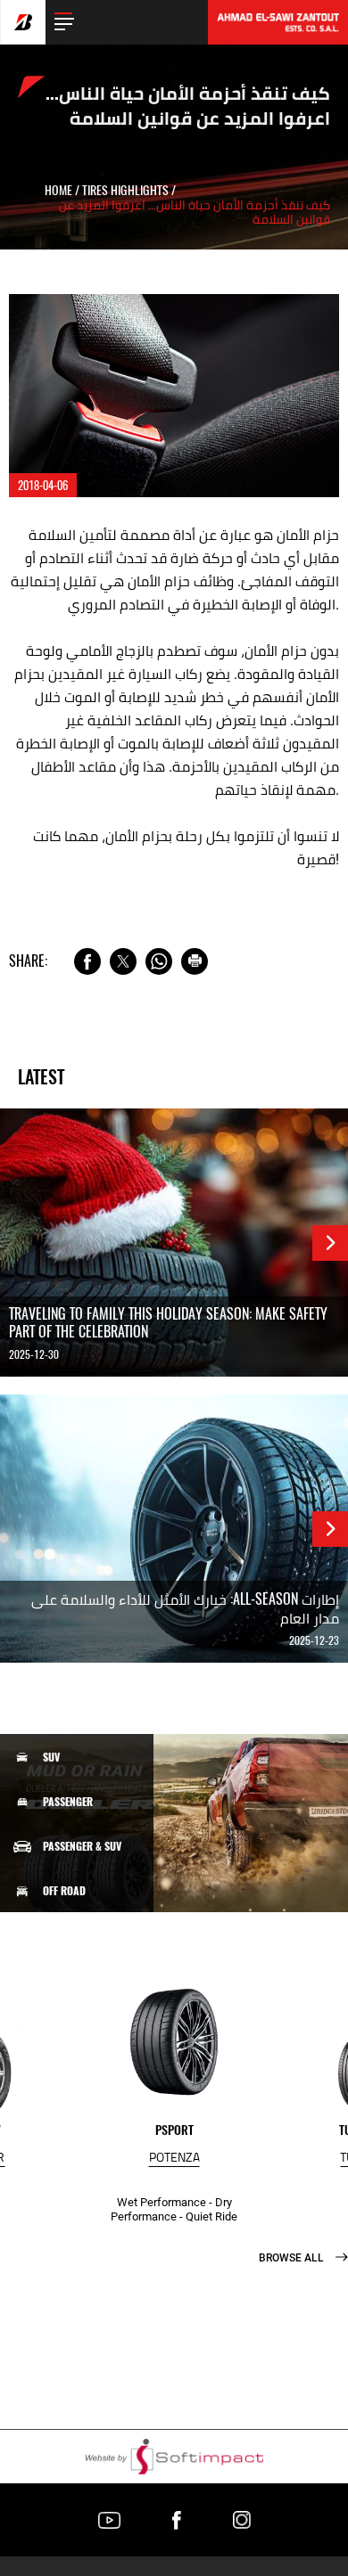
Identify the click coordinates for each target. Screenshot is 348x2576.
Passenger (68, 1802)
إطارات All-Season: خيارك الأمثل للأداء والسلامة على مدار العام (185, 1608)
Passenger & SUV (82, 1846)
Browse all (293, 2258)
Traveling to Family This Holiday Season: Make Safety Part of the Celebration (168, 1323)
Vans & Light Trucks (91, 1935)
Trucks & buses (80, 1979)
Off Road (64, 1891)
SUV (51, 1757)
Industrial (69, 2024)
